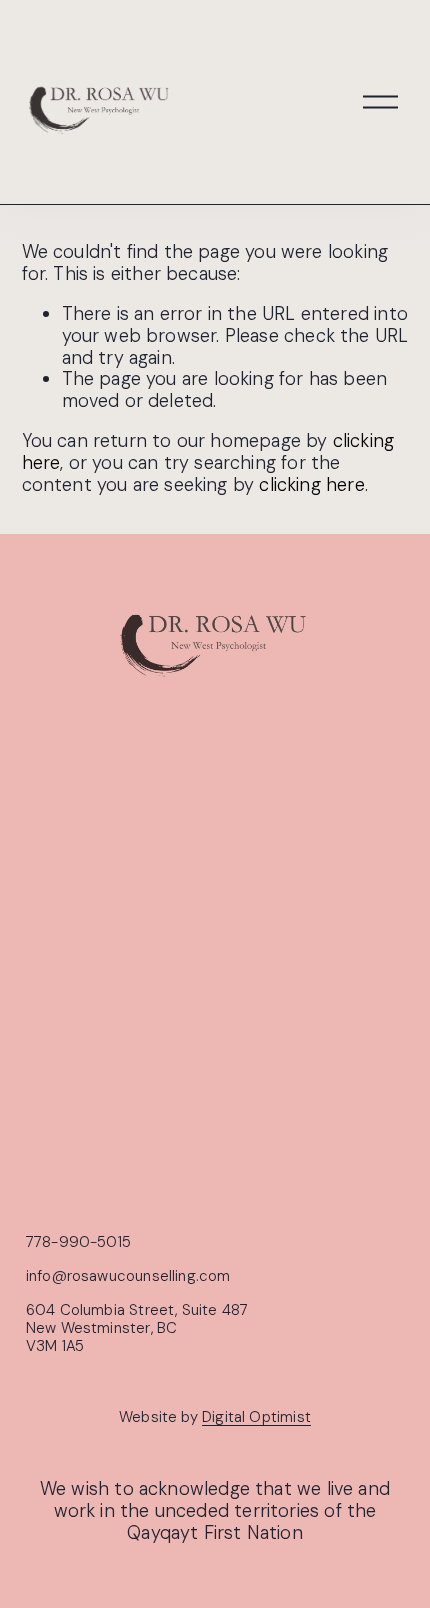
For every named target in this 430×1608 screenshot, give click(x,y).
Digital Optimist (256, 1418)
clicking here (311, 485)
